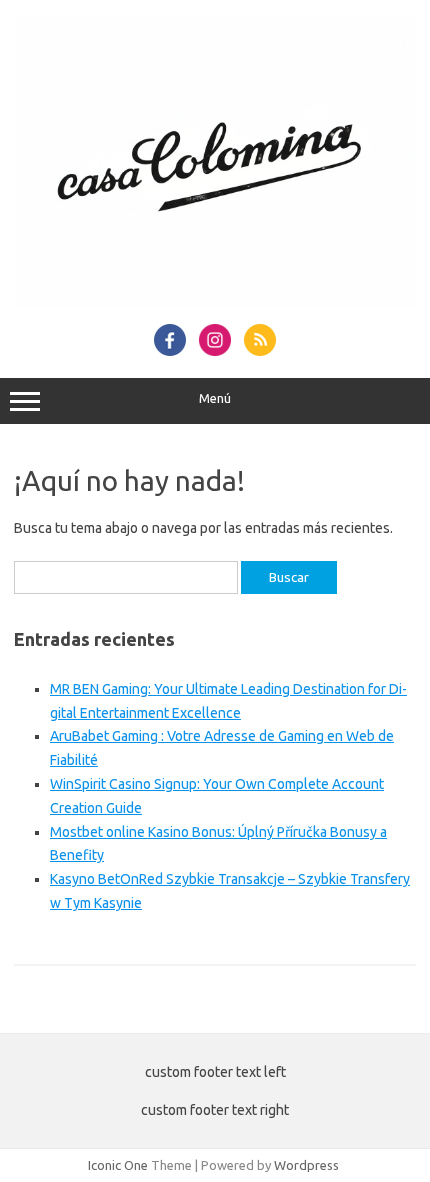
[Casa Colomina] (215, 302)
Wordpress (306, 1165)
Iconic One (118, 1165)
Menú (215, 398)
